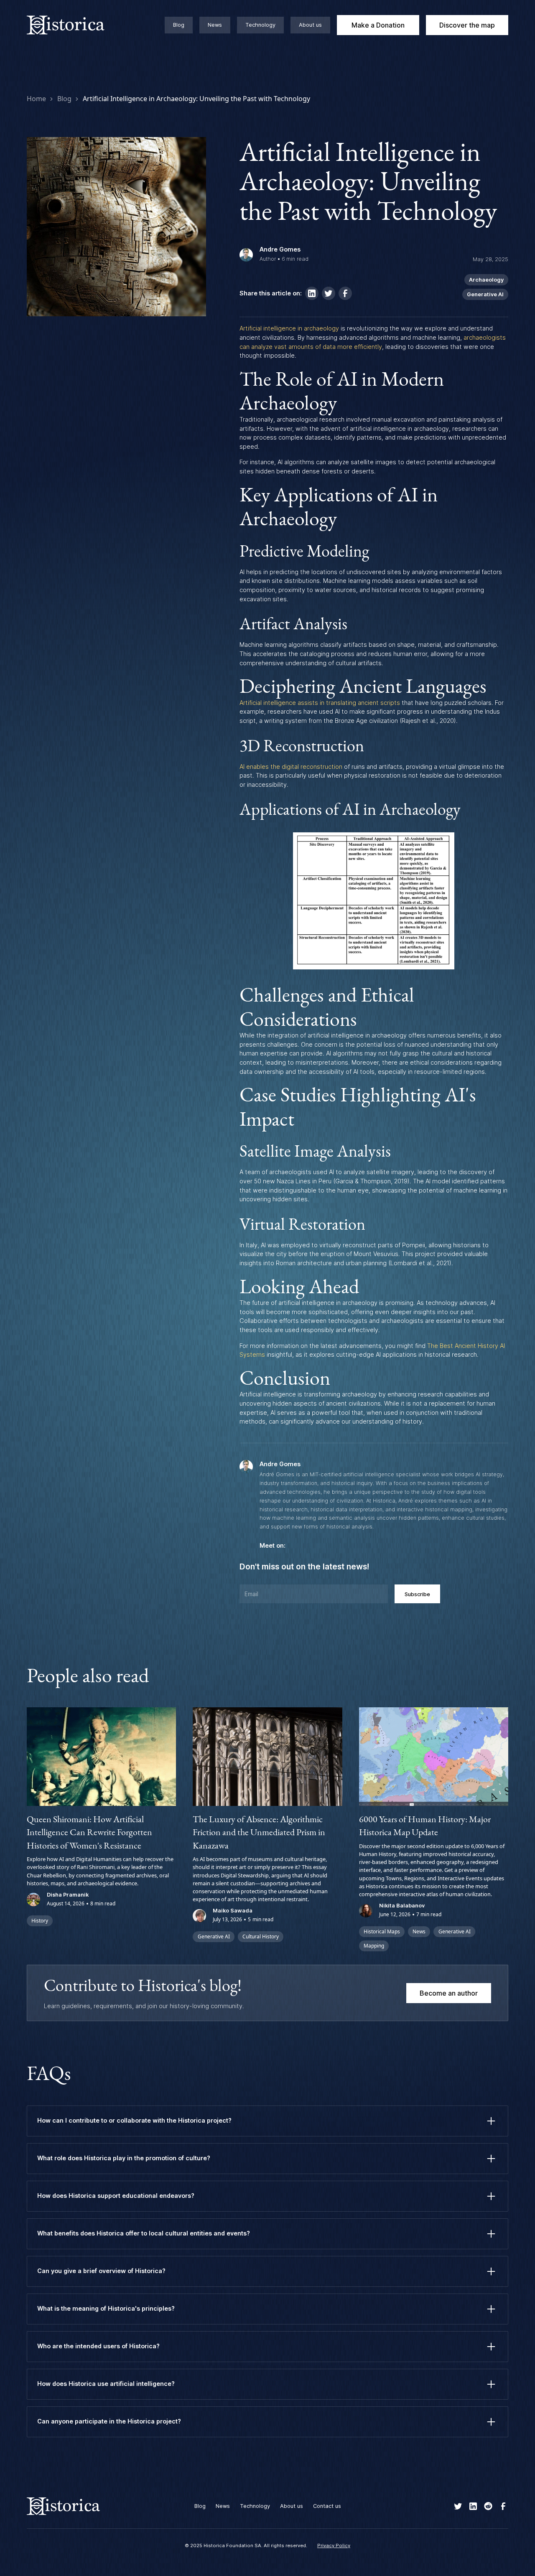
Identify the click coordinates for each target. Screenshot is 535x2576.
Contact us (327, 2506)
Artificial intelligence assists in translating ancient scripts (320, 703)
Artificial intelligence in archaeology (289, 328)
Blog (179, 25)
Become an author (449, 1993)
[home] (75, 25)
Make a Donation (378, 25)
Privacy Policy (334, 2545)
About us (310, 25)
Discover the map (467, 25)
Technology (260, 25)
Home (36, 99)
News (215, 25)
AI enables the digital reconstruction (291, 767)
